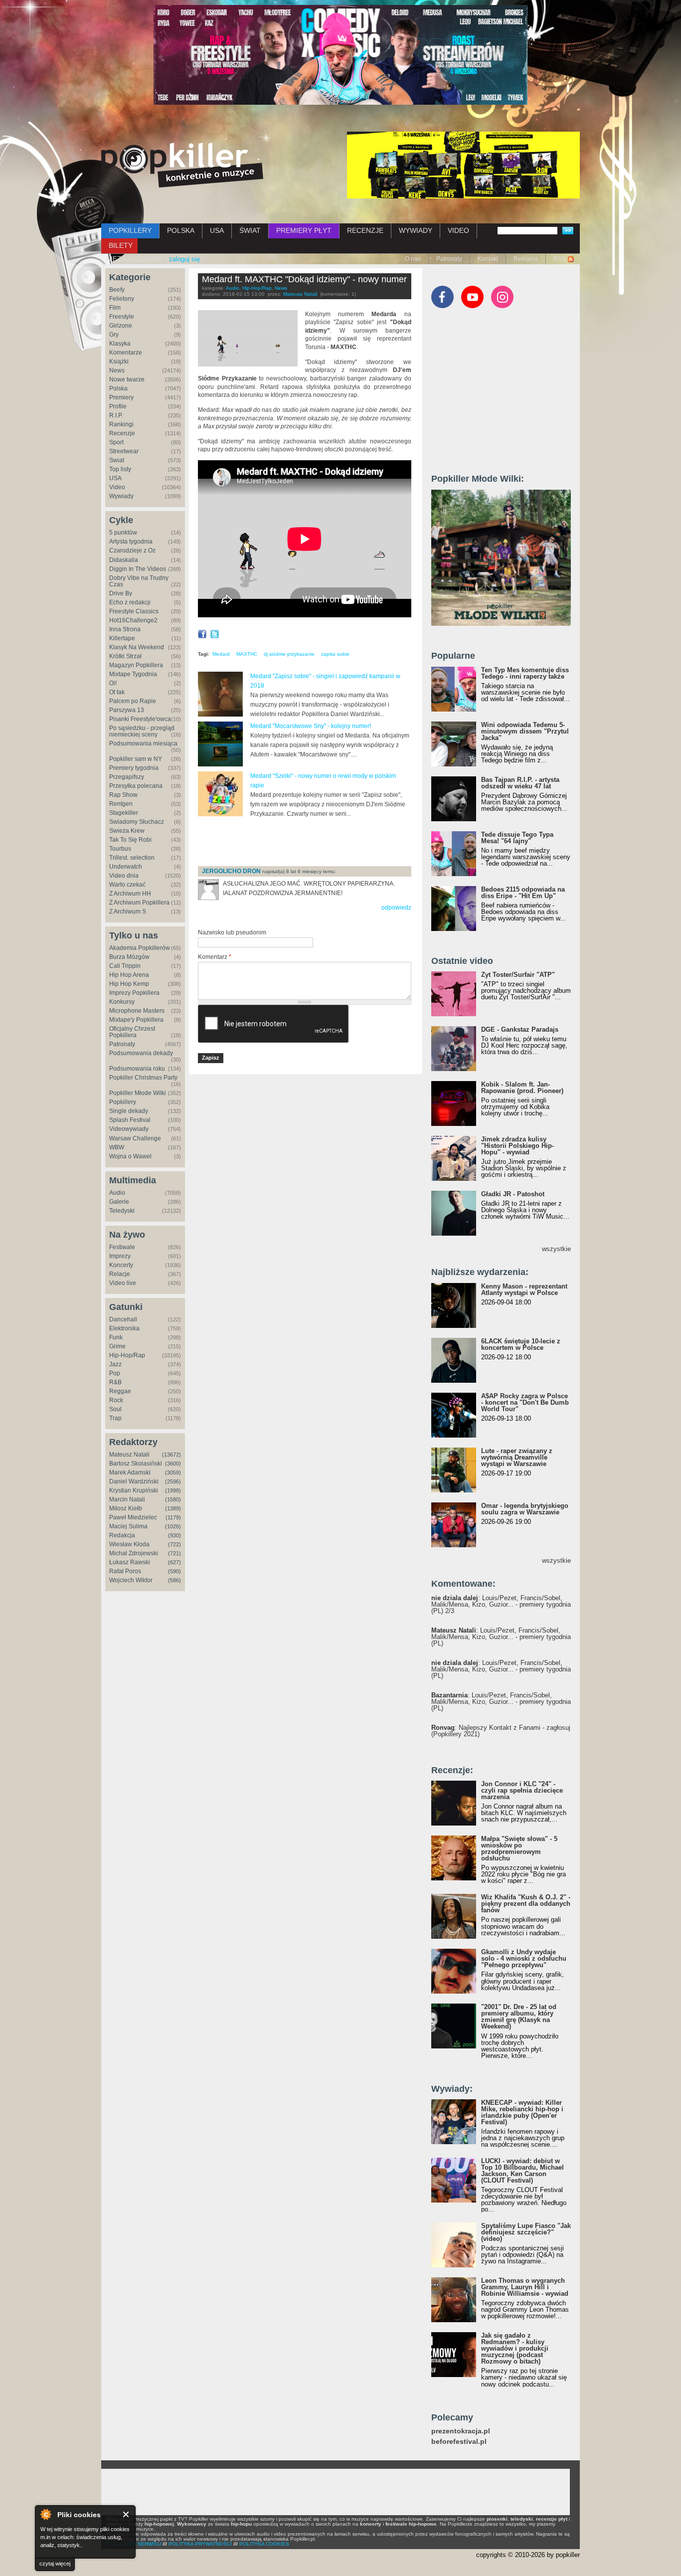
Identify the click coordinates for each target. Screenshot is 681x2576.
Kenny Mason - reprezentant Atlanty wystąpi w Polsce (524, 1289)
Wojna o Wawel (130, 1156)
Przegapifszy (127, 777)
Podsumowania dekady (141, 1053)
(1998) (173, 1490)
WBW (117, 1147)
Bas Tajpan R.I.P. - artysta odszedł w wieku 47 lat (520, 783)
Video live (123, 1283)
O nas (413, 259)
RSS (560, 259)
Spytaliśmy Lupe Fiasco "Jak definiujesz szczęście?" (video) (526, 2232)
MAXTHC (247, 654)
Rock (116, 1400)
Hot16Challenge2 (133, 620)
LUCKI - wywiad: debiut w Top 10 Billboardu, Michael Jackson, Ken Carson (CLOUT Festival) (522, 2171)
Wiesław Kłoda (129, 1544)
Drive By (121, 593)
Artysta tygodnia (131, 542)
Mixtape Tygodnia (133, 674)
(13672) (171, 1455)
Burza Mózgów (129, 957)
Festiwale (122, 1247)
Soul (115, 1409)
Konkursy (122, 1002)
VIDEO (458, 230)
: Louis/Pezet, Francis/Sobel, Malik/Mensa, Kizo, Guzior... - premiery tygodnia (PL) (501, 1637)
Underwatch (126, 867)
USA (217, 230)
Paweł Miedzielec (133, 1517)
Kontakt (488, 259)
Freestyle (122, 317)
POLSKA (181, 230)
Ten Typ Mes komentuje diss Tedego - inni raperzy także (525, 673)
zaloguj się (184, 259)
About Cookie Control (45, 2514)
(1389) (173, 1508)
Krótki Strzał (125, 656)
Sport (116, 442)
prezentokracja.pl (461, 2431)
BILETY (121, 245)
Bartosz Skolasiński (136, 1464)
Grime (117, 1346)
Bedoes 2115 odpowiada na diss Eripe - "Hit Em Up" (523, 893)
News (117, 370)
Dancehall (123, 1319)
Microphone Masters (137, 1011)
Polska (118, 388)
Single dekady (129, 1111)
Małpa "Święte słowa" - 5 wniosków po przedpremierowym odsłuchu (519, 1848)
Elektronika (124, 1328)
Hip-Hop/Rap (127, 1355)
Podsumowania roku (137, 1069)
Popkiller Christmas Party (143, 1078)
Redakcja (122, 1535)
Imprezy (120, 1256)
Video (117, 487)
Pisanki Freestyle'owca (140, 719)
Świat (117, 460)
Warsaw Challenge (135, 1138)
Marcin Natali (127, 1499)
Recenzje (122, 433)
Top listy (120, 469)
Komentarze (126, 353)
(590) (174, 1571)
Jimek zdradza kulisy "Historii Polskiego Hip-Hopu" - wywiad (517, 1146)
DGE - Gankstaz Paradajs (520, 1029)
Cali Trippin (125, 966)
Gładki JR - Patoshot (513, 1194)
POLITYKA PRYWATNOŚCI (200, 2544)
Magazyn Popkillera (136, 665)
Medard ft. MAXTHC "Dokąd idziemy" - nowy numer (304, 279)
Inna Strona (125, 629)
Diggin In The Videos (138, 569)
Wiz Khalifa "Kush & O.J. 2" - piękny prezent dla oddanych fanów (526, 1904)
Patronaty (449, 259)
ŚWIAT (250, 230)
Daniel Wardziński (134, 1481)
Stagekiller (124, 813)
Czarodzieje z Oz (132, 551)
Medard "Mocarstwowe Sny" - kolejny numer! (311, 726)
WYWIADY (416, 230)
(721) (174, 1553)
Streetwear (124, 451)
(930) (174, 1535)
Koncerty (121, 1265)
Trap (115, 1418)
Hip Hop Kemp (129, 984)
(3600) (173, 1464)
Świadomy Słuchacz (137, 822)
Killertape (122, 638)
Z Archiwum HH (130, 894)
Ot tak (117, 692)
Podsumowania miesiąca (143, 743)
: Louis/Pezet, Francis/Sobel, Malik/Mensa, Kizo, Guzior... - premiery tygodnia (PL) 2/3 (501, 1604)
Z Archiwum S (128, 912)
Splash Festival (130, 1120)
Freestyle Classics (134, 611)
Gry (114, 335)
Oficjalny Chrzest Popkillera (132, 1032)
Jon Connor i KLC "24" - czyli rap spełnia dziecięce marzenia (522, 1790)
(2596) (173, 1481)
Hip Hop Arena (129, 975)
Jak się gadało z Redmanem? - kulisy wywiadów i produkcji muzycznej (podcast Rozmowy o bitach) (515, 2348)
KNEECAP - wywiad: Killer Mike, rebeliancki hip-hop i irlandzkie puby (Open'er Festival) (522, 2112)
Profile (118, 406)
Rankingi (121, 424)
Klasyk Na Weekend (137, 647)
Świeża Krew (127, 831)
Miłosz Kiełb (126, 1508)
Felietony (122, 299)
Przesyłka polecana (136, 786)
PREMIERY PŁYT (304, 230)
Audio (117, 1193)
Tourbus (120, 849)
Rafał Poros (125, 1571)
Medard (221, 654)
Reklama (526, 259)
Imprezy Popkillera (134, 993)
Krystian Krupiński (134, 1490)
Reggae (120, 1391)
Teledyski (122, 1211)
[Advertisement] (315, 842)
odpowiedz (396, 908)
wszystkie (556, 1249)
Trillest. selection (132, 858)
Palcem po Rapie (133, 701)
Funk (116, 1337)
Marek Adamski (130, 1472)
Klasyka (120, 344)
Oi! (113, 683)
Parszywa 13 (127, 710)
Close (126, 2514)
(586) (174, 1580)
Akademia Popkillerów (140, 948)
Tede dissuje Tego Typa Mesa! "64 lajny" (517, 838)
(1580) (173, 1499)
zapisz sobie (335, 654)
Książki (119, 362)
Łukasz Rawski (130, 1562)
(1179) (173, 1517)
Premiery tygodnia (134, 768)
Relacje (120, 1274)
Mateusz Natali (129, 1455)
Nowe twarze (127, 379)
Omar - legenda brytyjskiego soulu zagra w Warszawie (525, 1509)
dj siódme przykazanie (289, 654)
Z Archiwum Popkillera (139, 903)
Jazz (115, 1364)
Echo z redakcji (130, 602)
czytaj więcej (55, 2564)
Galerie (119, 1202)
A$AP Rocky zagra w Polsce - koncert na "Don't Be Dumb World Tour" (525, 1402)
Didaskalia (124, 560)
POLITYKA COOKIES (264, 2544)
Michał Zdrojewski (134, 1553)
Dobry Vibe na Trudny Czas (139, 581)
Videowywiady (129, 1129)
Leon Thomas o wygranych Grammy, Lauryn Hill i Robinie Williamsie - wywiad (525, 2287)
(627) (174, 1562)
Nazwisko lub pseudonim (232, 932)
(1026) (173, 1526)
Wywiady (121, 496)
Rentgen (121, 804)
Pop (115, 1373)
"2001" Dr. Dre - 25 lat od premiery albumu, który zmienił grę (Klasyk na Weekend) (519, 2017)
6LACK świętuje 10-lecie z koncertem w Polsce (521, 1344)
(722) (174, 1544)
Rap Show (123, 795)
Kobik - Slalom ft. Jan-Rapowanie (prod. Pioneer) (522, 1088)
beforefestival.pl (459, 2442)
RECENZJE (365, 230)
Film (115, 308)
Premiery (121, 397)
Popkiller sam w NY (136, 759)
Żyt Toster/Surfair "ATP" (518, 975)
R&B (115, 1382)
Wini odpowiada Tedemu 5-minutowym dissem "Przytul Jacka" (525, 731)
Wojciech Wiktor (131, 1580)
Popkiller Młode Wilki (138, 1093)
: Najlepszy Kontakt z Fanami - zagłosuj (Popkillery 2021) (501, 1731)
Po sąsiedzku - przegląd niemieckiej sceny (142, 731)
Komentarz (215, 957)
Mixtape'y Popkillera (136, 1020)
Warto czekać (127, 885)
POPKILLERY (130, 230)
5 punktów (123, 533)
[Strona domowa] (182, 165)
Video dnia (124, 876)
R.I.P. (116, 415)
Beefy (117, 290)
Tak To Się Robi (130, 840)
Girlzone (121, 326)
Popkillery (123, 1102)
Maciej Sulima (128, 1526)
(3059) (173, 1472)
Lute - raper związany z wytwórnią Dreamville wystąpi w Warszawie (517, 1457)
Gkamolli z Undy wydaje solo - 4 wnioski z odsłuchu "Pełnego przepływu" (524, 1958)
